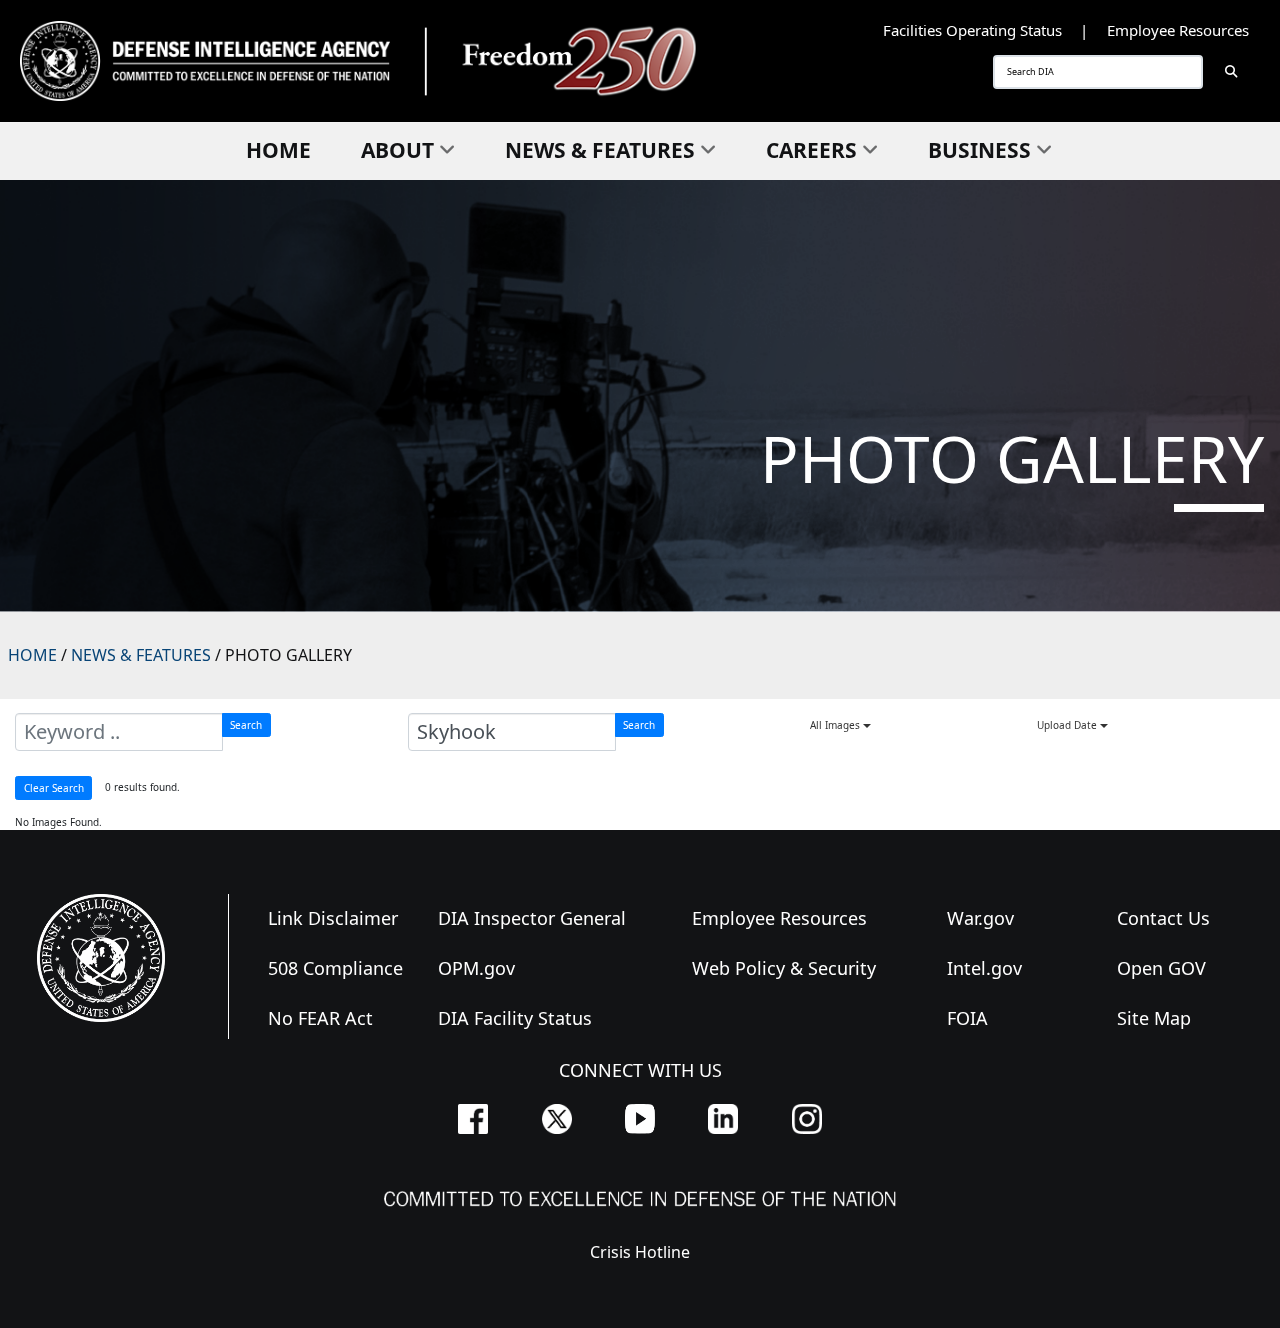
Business (979, 150)
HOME (32, 655)
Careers (811, 150)
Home (278, 150)
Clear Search (54, 788)
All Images (836, 725)
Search (246, 725)
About (397, 150)
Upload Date (1068, 725)
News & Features (600, 150)
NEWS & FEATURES (141, 655)
